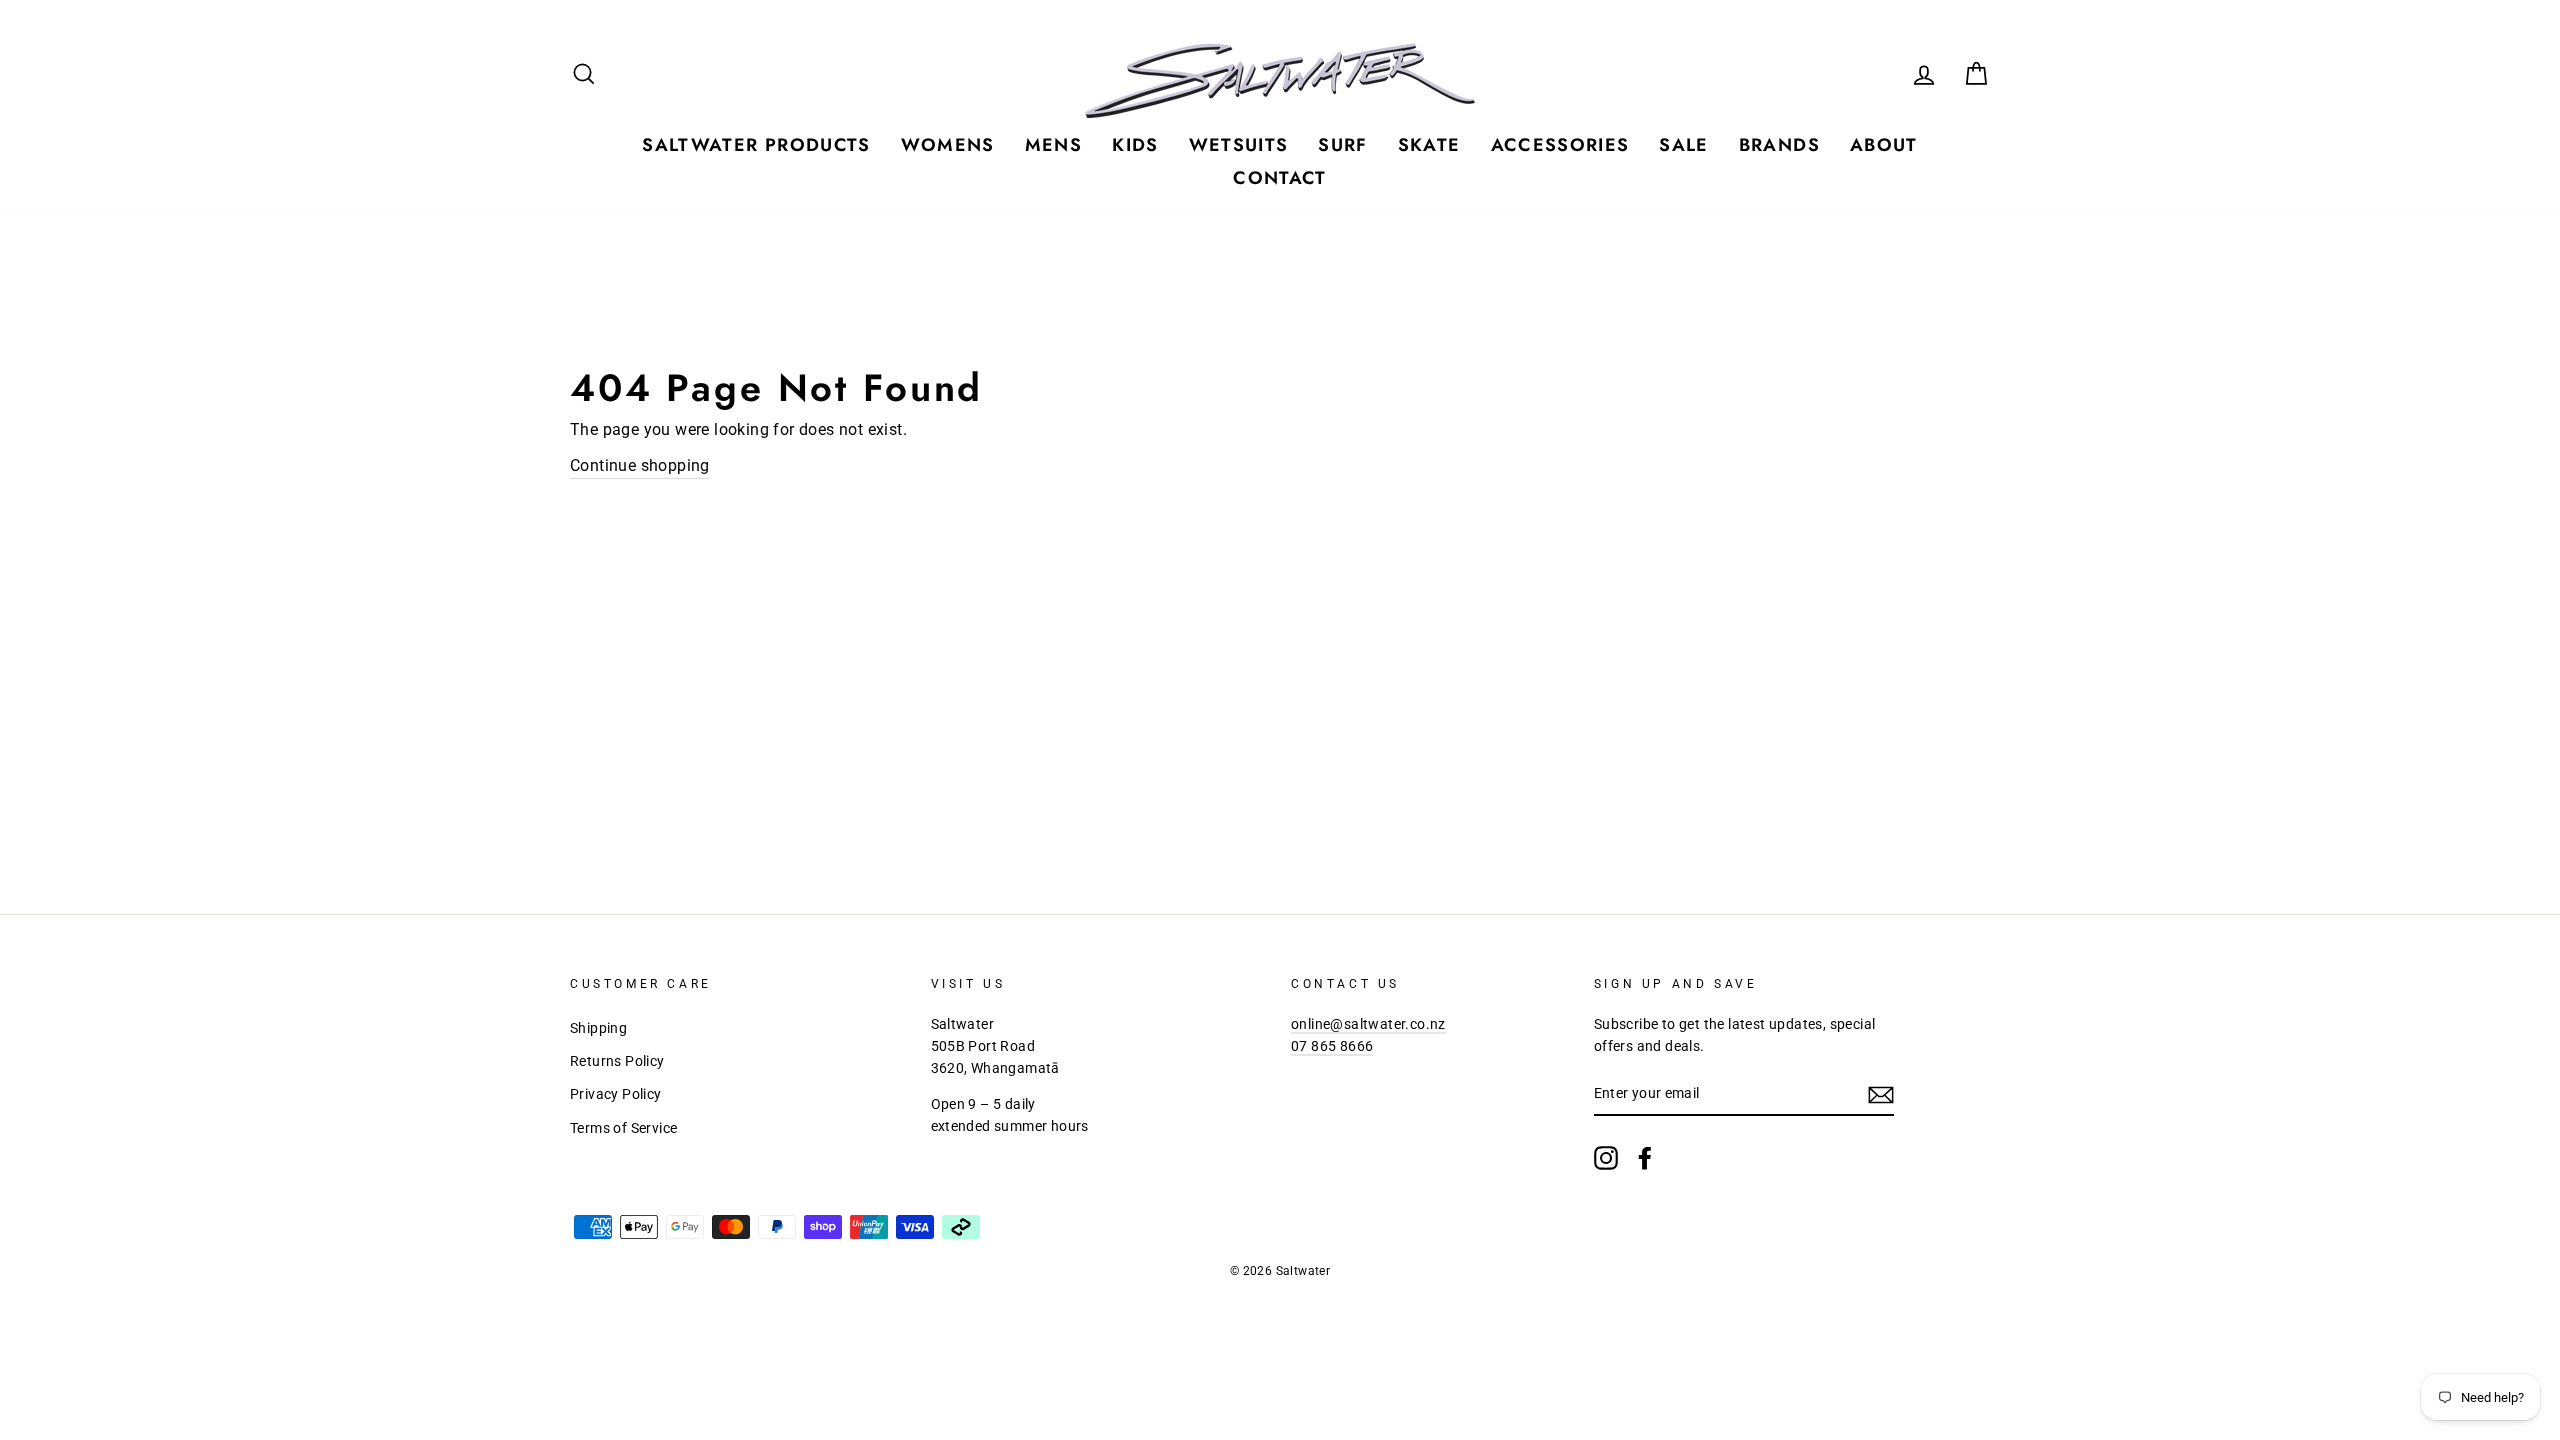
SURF (1342, 145)
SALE (1683, 145)
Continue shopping (640, 465)
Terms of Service (623, 1128)
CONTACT (1279, 178)
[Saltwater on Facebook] (1645, 1158)
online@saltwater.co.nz (1368, 1024)
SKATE (1429, 145)
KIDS (1135, 145)
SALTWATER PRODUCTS (756, 145)
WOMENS (948, 145)
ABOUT (1884, 145)
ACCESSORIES (1560, 145)
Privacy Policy (616, 1094)
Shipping (598, 1028)
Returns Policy (617, 1061)
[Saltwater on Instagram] (1606, 1158)
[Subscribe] (1881, 1095)
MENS (1053, 145)
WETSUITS (1239, 145)
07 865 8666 (1332, 1046)
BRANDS (1779, 145)
